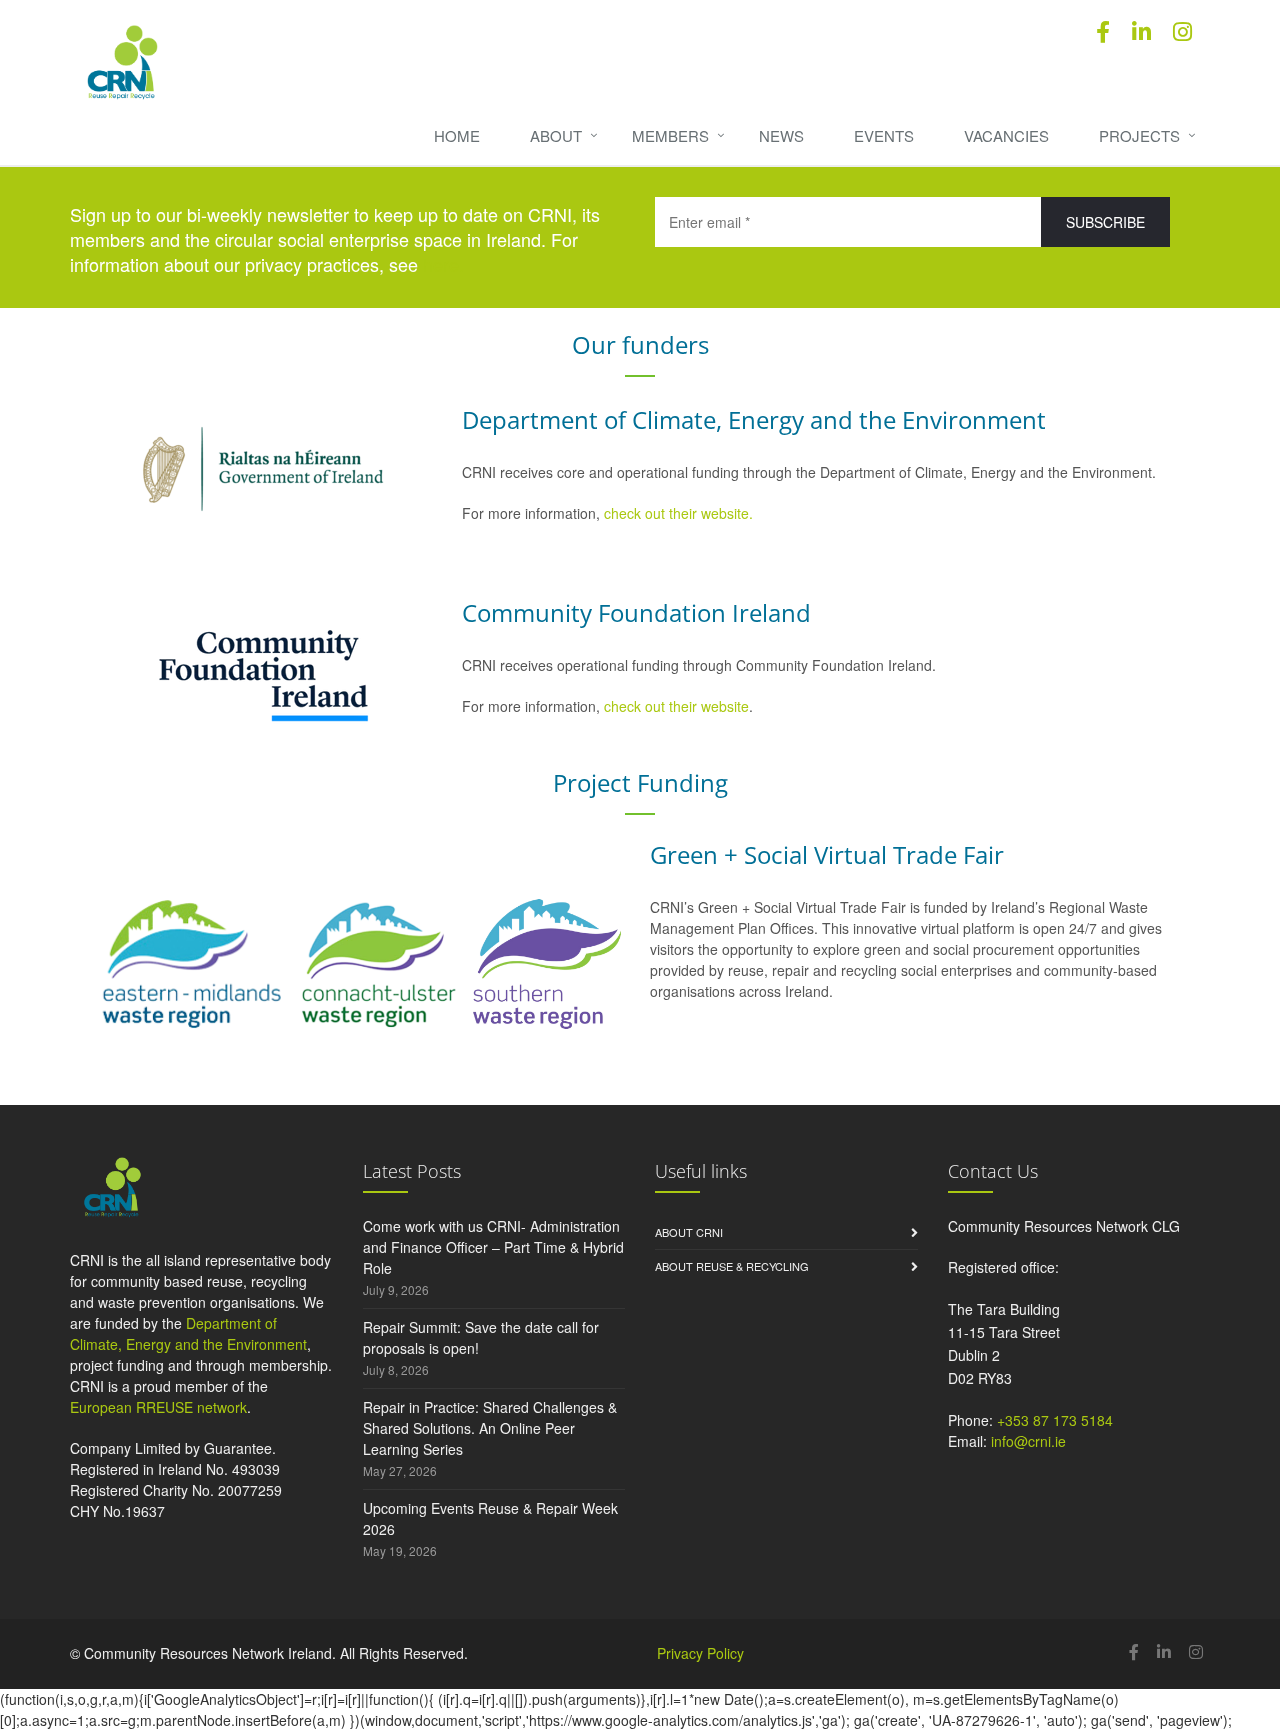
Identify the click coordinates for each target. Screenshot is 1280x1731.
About (556, 135)
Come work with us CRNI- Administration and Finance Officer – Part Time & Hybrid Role (493, 1247)
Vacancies (1006, 135)
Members (670, 135)
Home (457, 135)
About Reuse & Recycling (732, 1266)
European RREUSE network (158, 1407)
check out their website (676, 706)
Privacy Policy (700, 1653)
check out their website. (680, 513)
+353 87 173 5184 (1055, 1420)
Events (884, 135)
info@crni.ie (1028, 1441)
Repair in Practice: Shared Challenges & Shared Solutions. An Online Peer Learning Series (490, 1428)
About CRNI (689, 1232)
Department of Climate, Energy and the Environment (188, 1333)
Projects (1139, 135)
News (781, 135)
